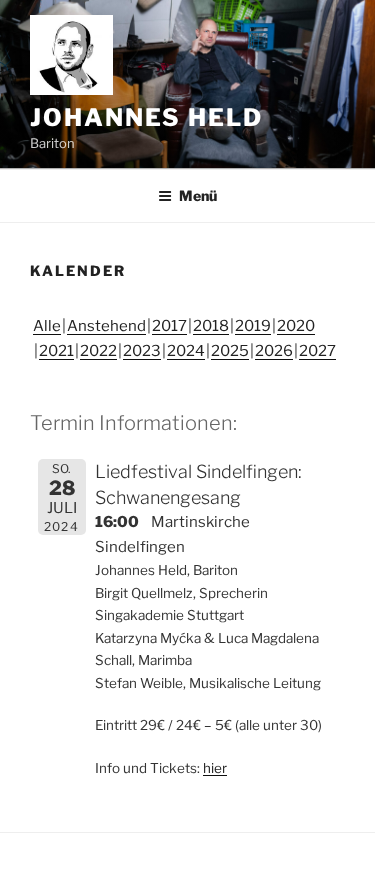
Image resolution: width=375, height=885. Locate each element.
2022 (98, 351)
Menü (198, 195)
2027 (317, 351)
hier (215, 768)
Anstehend (106, 326)
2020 (296, 326)
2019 (253, 326)
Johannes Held (146, 117)
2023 (142, 351)
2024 (186, 351)
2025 (230, 351)
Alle (47, 326)
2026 (274, 351)
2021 (56, 351)
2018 (211, 326)
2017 (169, 326)
